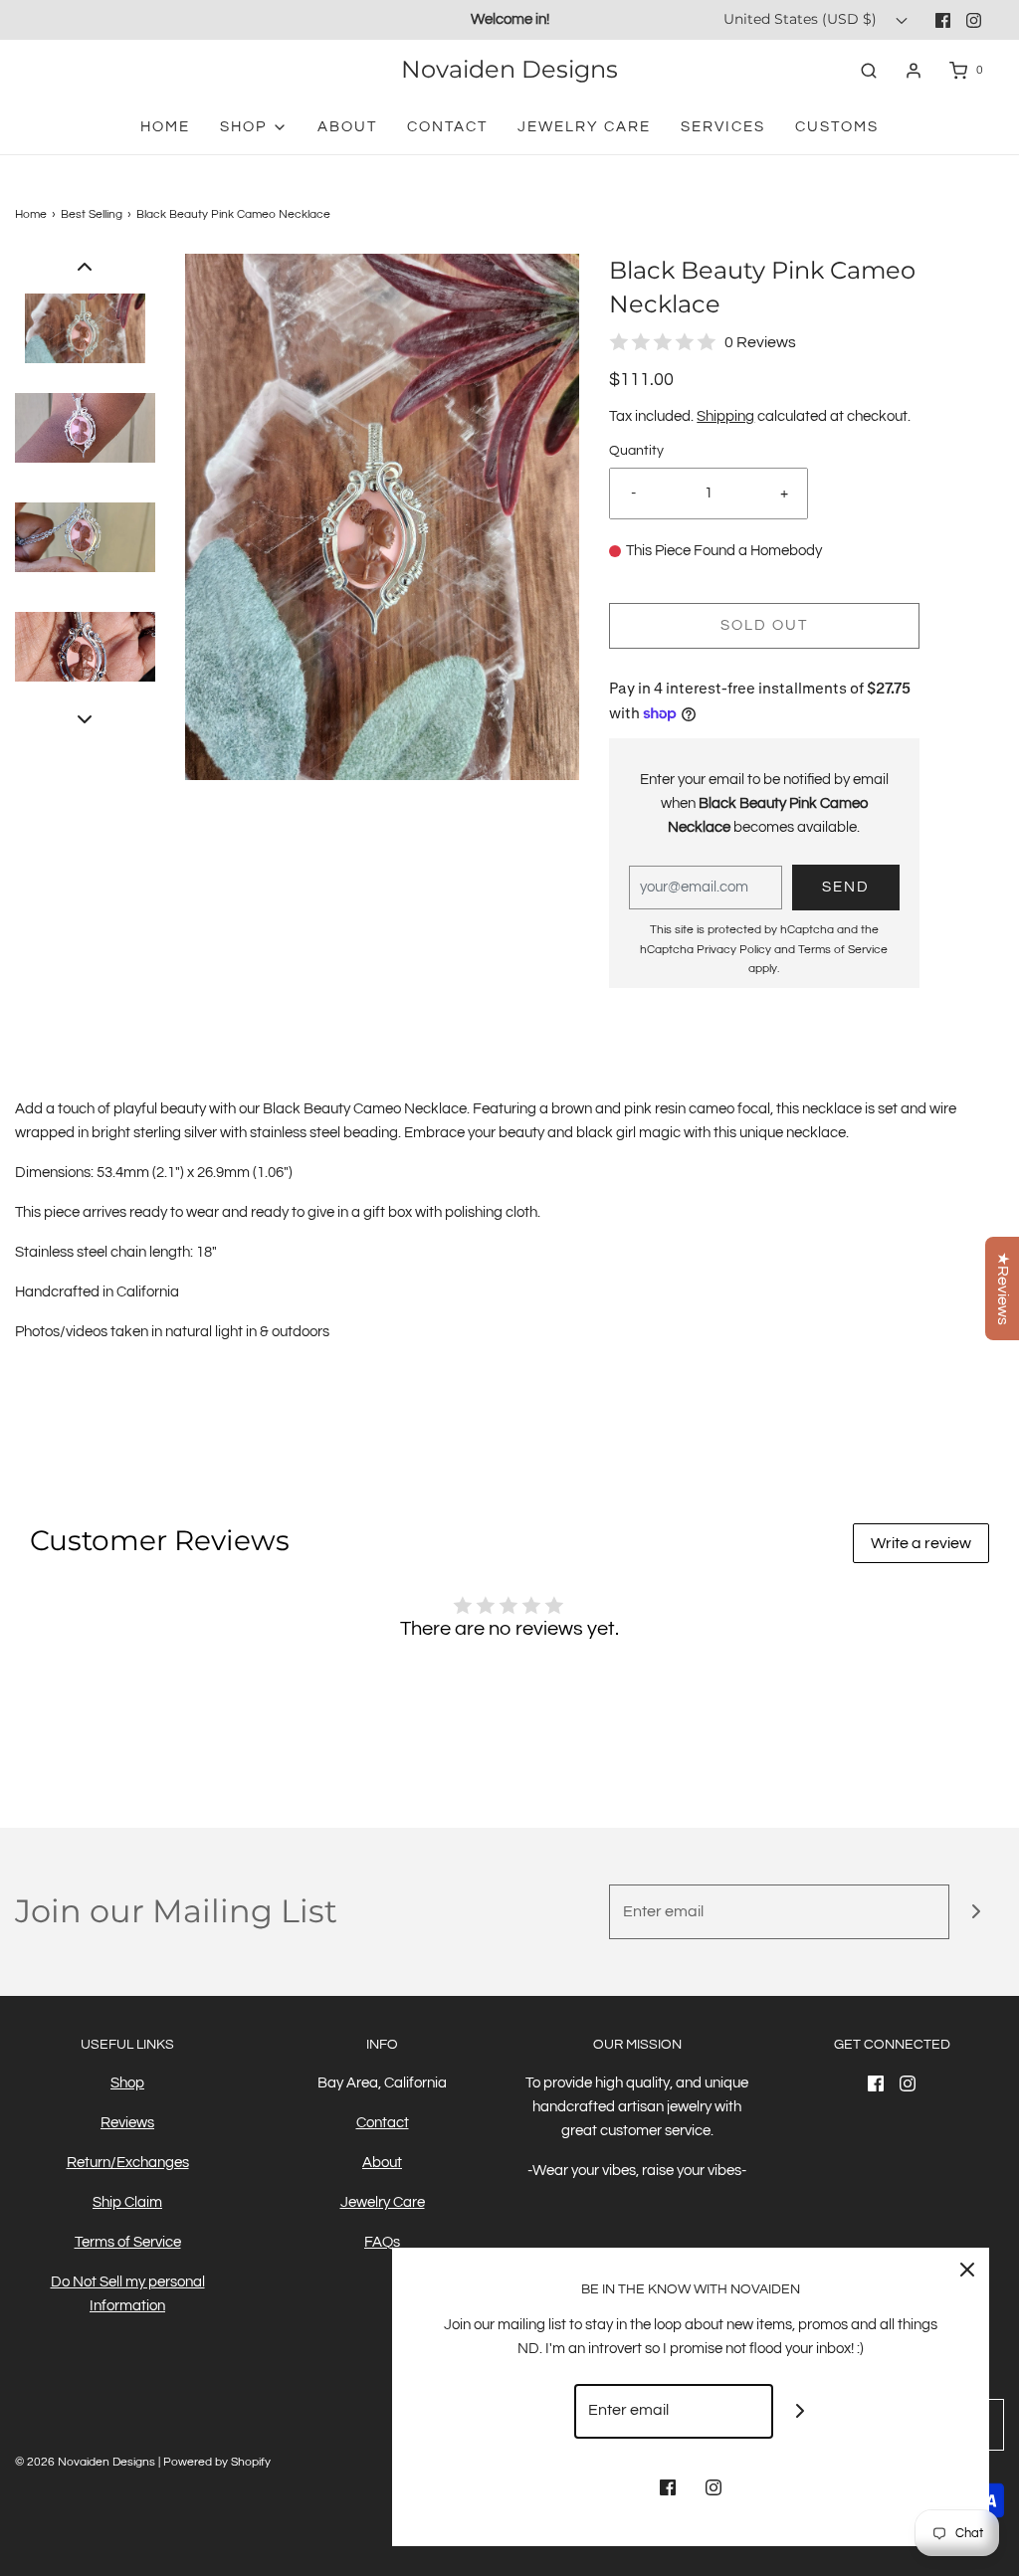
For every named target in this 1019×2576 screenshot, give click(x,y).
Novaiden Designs (509, 70)
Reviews (127, 2123)
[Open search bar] (869, 70)
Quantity (636, 451)
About (347, 127)
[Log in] (914, 71)
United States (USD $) (802, 19)
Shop (127, 2083)
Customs (837, 127)
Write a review (921, 1543)
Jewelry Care (584, 127)
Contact (447, 127)
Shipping (725, 416)
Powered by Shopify (217, 2462)
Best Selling (92, 214)
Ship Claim (127, 2202)
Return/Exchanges (128, 2163)
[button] (85, 266)
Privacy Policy (734, 950)
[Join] (977, 1912)
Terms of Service (843, 950)
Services (723, 127)
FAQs (382, 2242)
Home (165, 127)
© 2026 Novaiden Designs (85, 2462)
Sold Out (764, 625)
